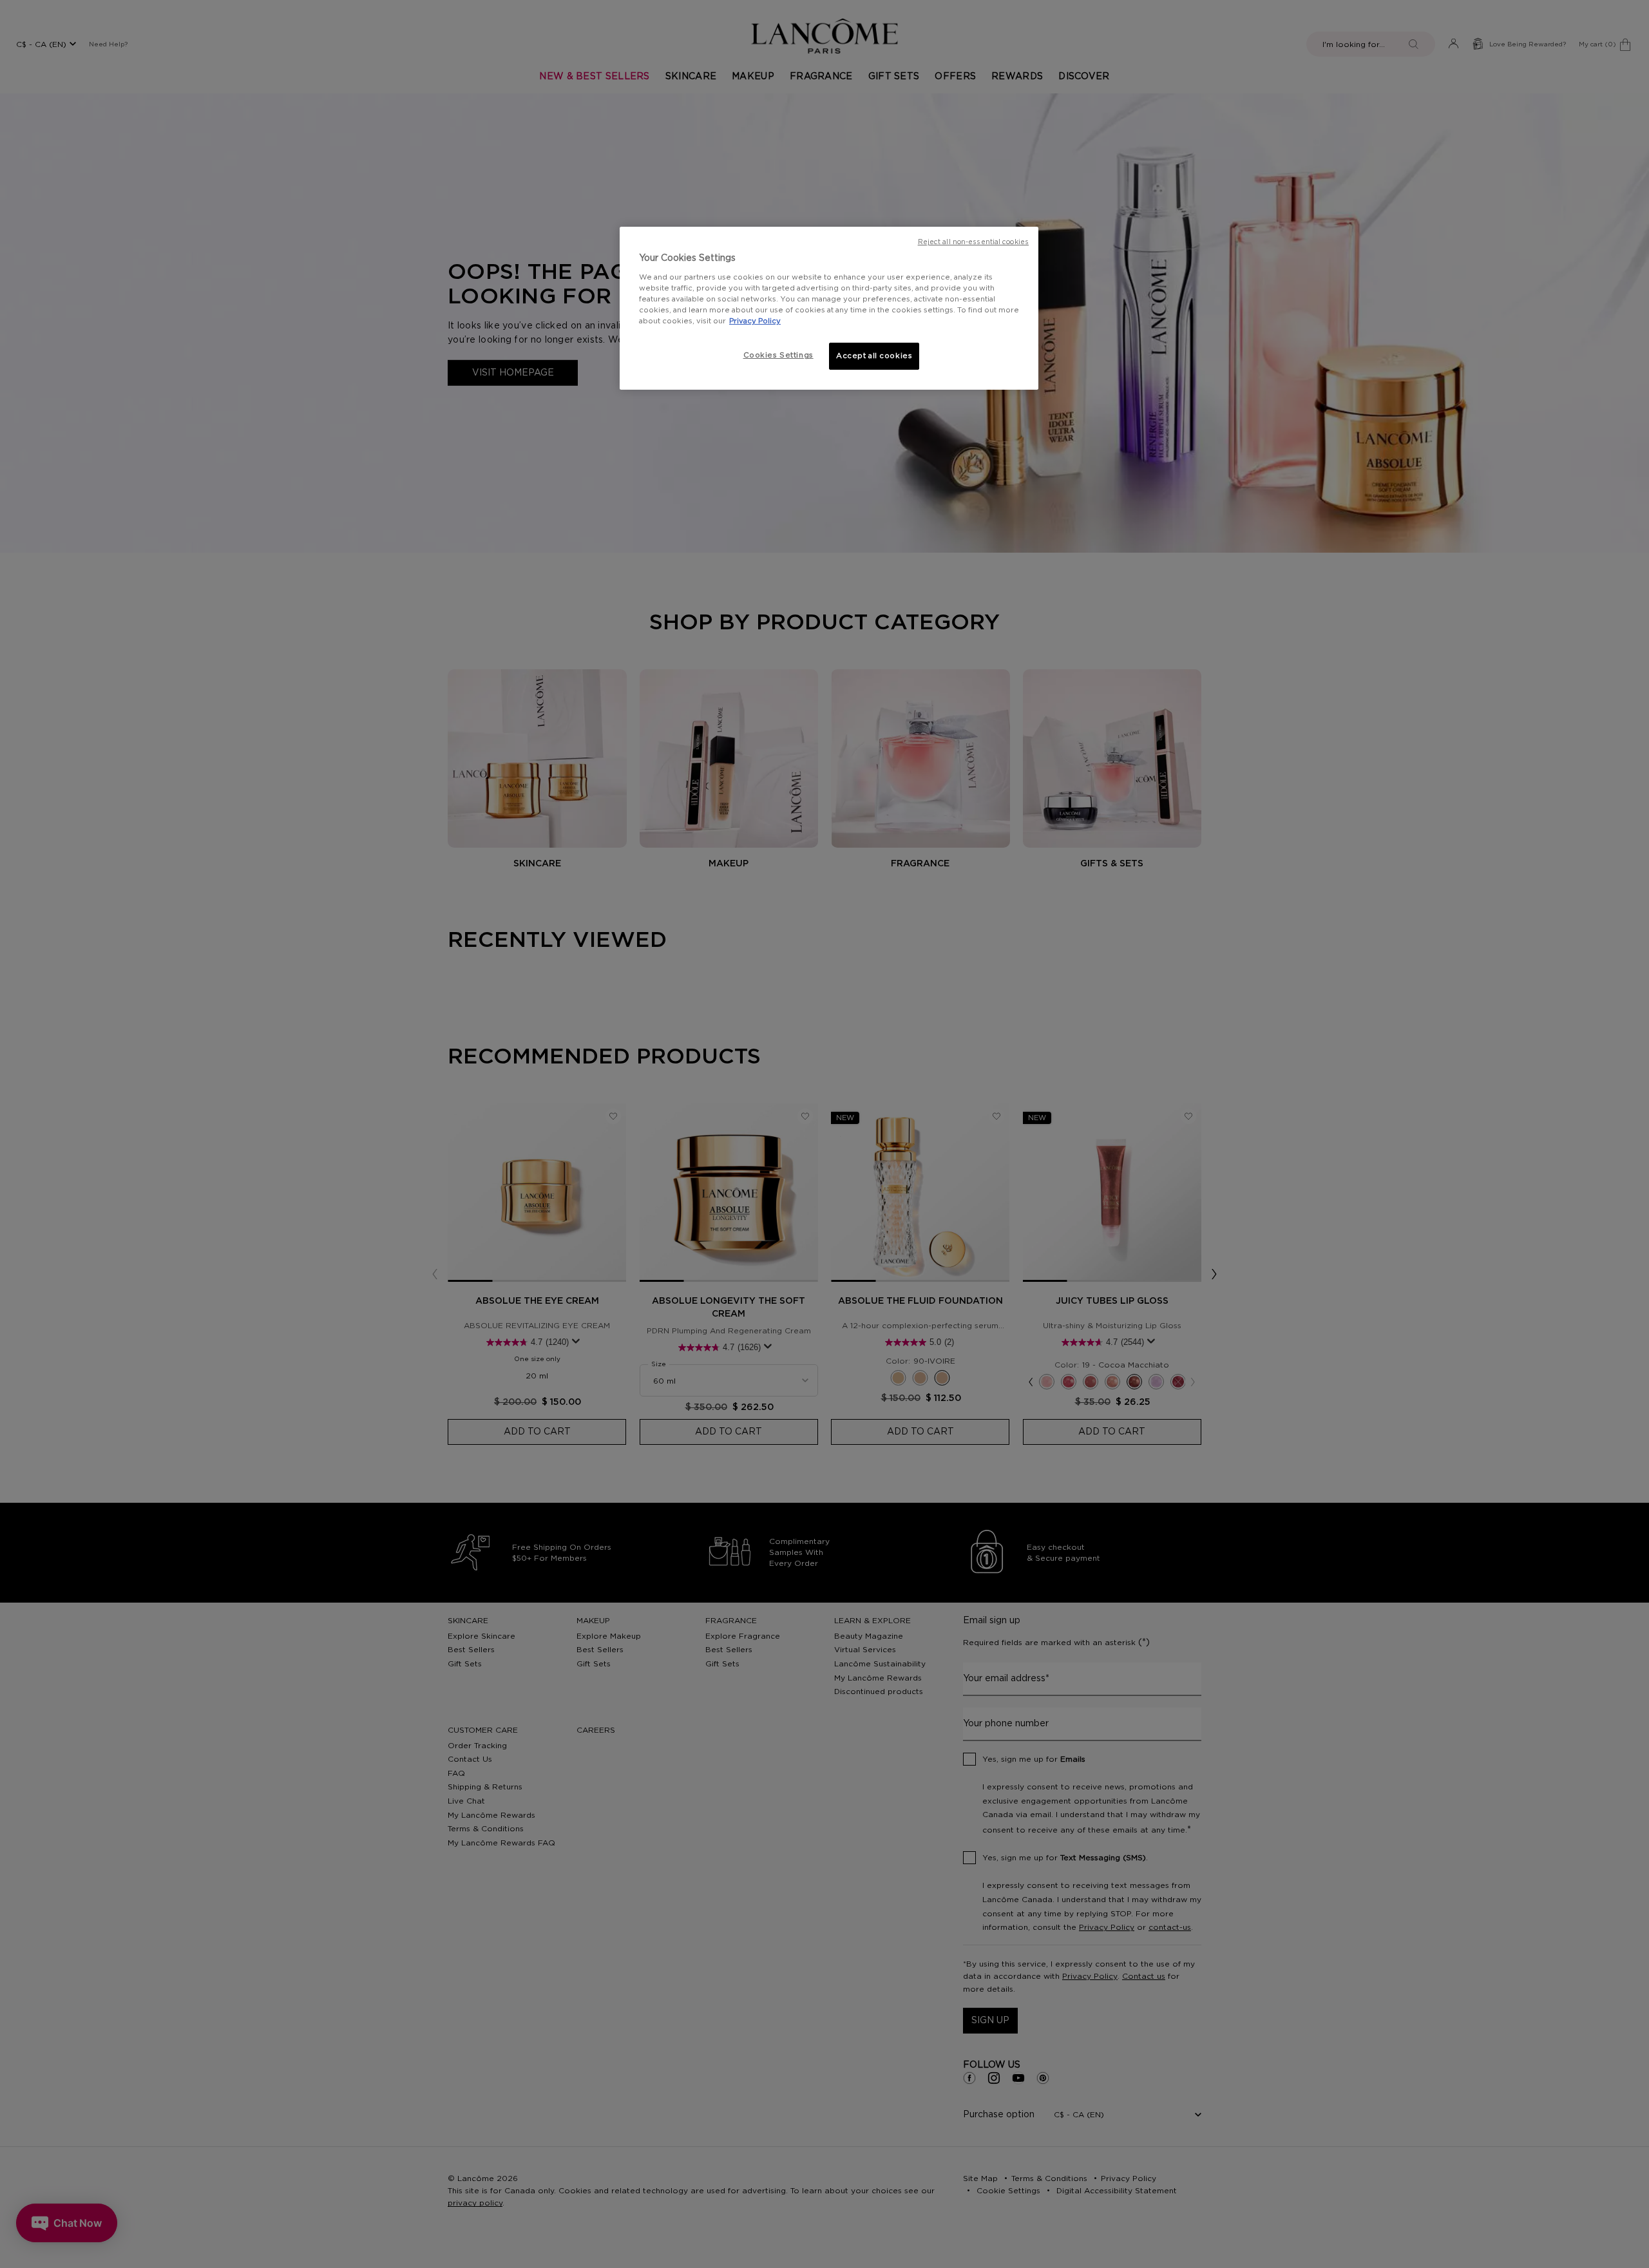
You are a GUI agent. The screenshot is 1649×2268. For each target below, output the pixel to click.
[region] (829, 308)
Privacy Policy (755, 321)
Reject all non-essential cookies (973, 242)
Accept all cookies (874, 356)
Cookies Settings (778, 355)
